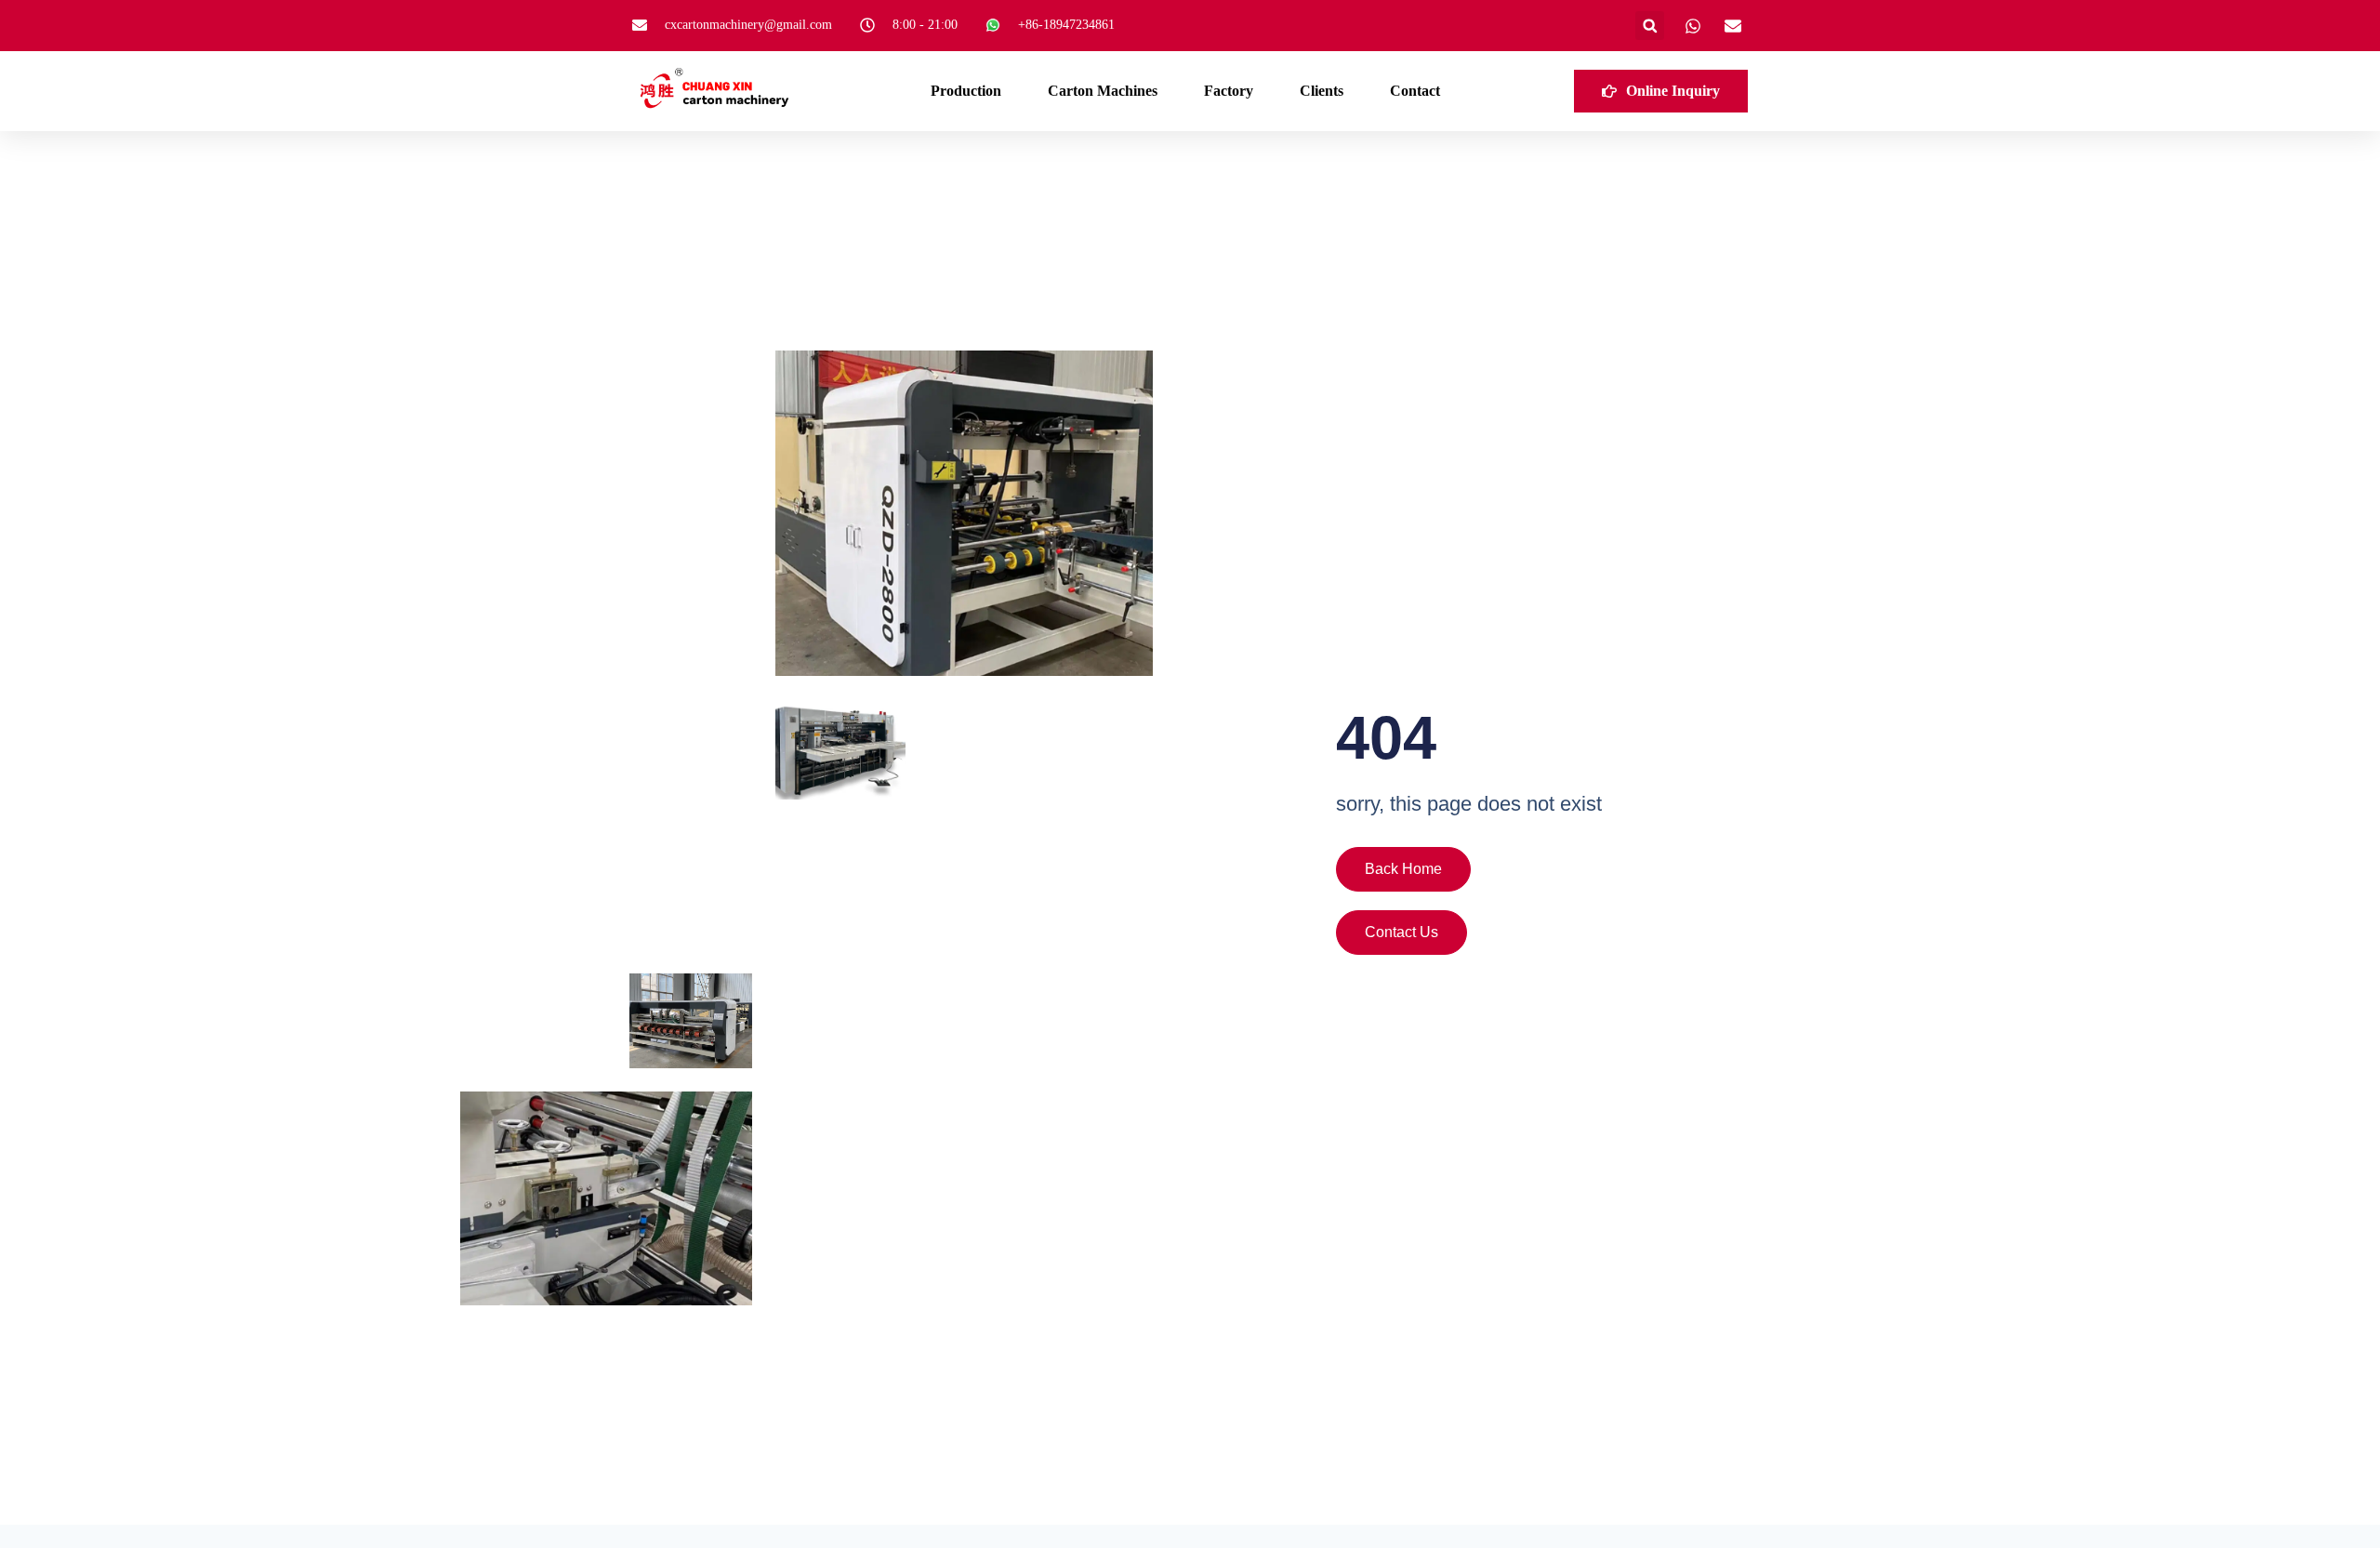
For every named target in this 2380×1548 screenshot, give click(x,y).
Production (966, 91)
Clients (1322, 91)
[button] (1650, 26)
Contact (1415, 91)
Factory (1229, 91)
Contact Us (1402, 932)
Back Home (1403, 869)
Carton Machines (1103, 91)
